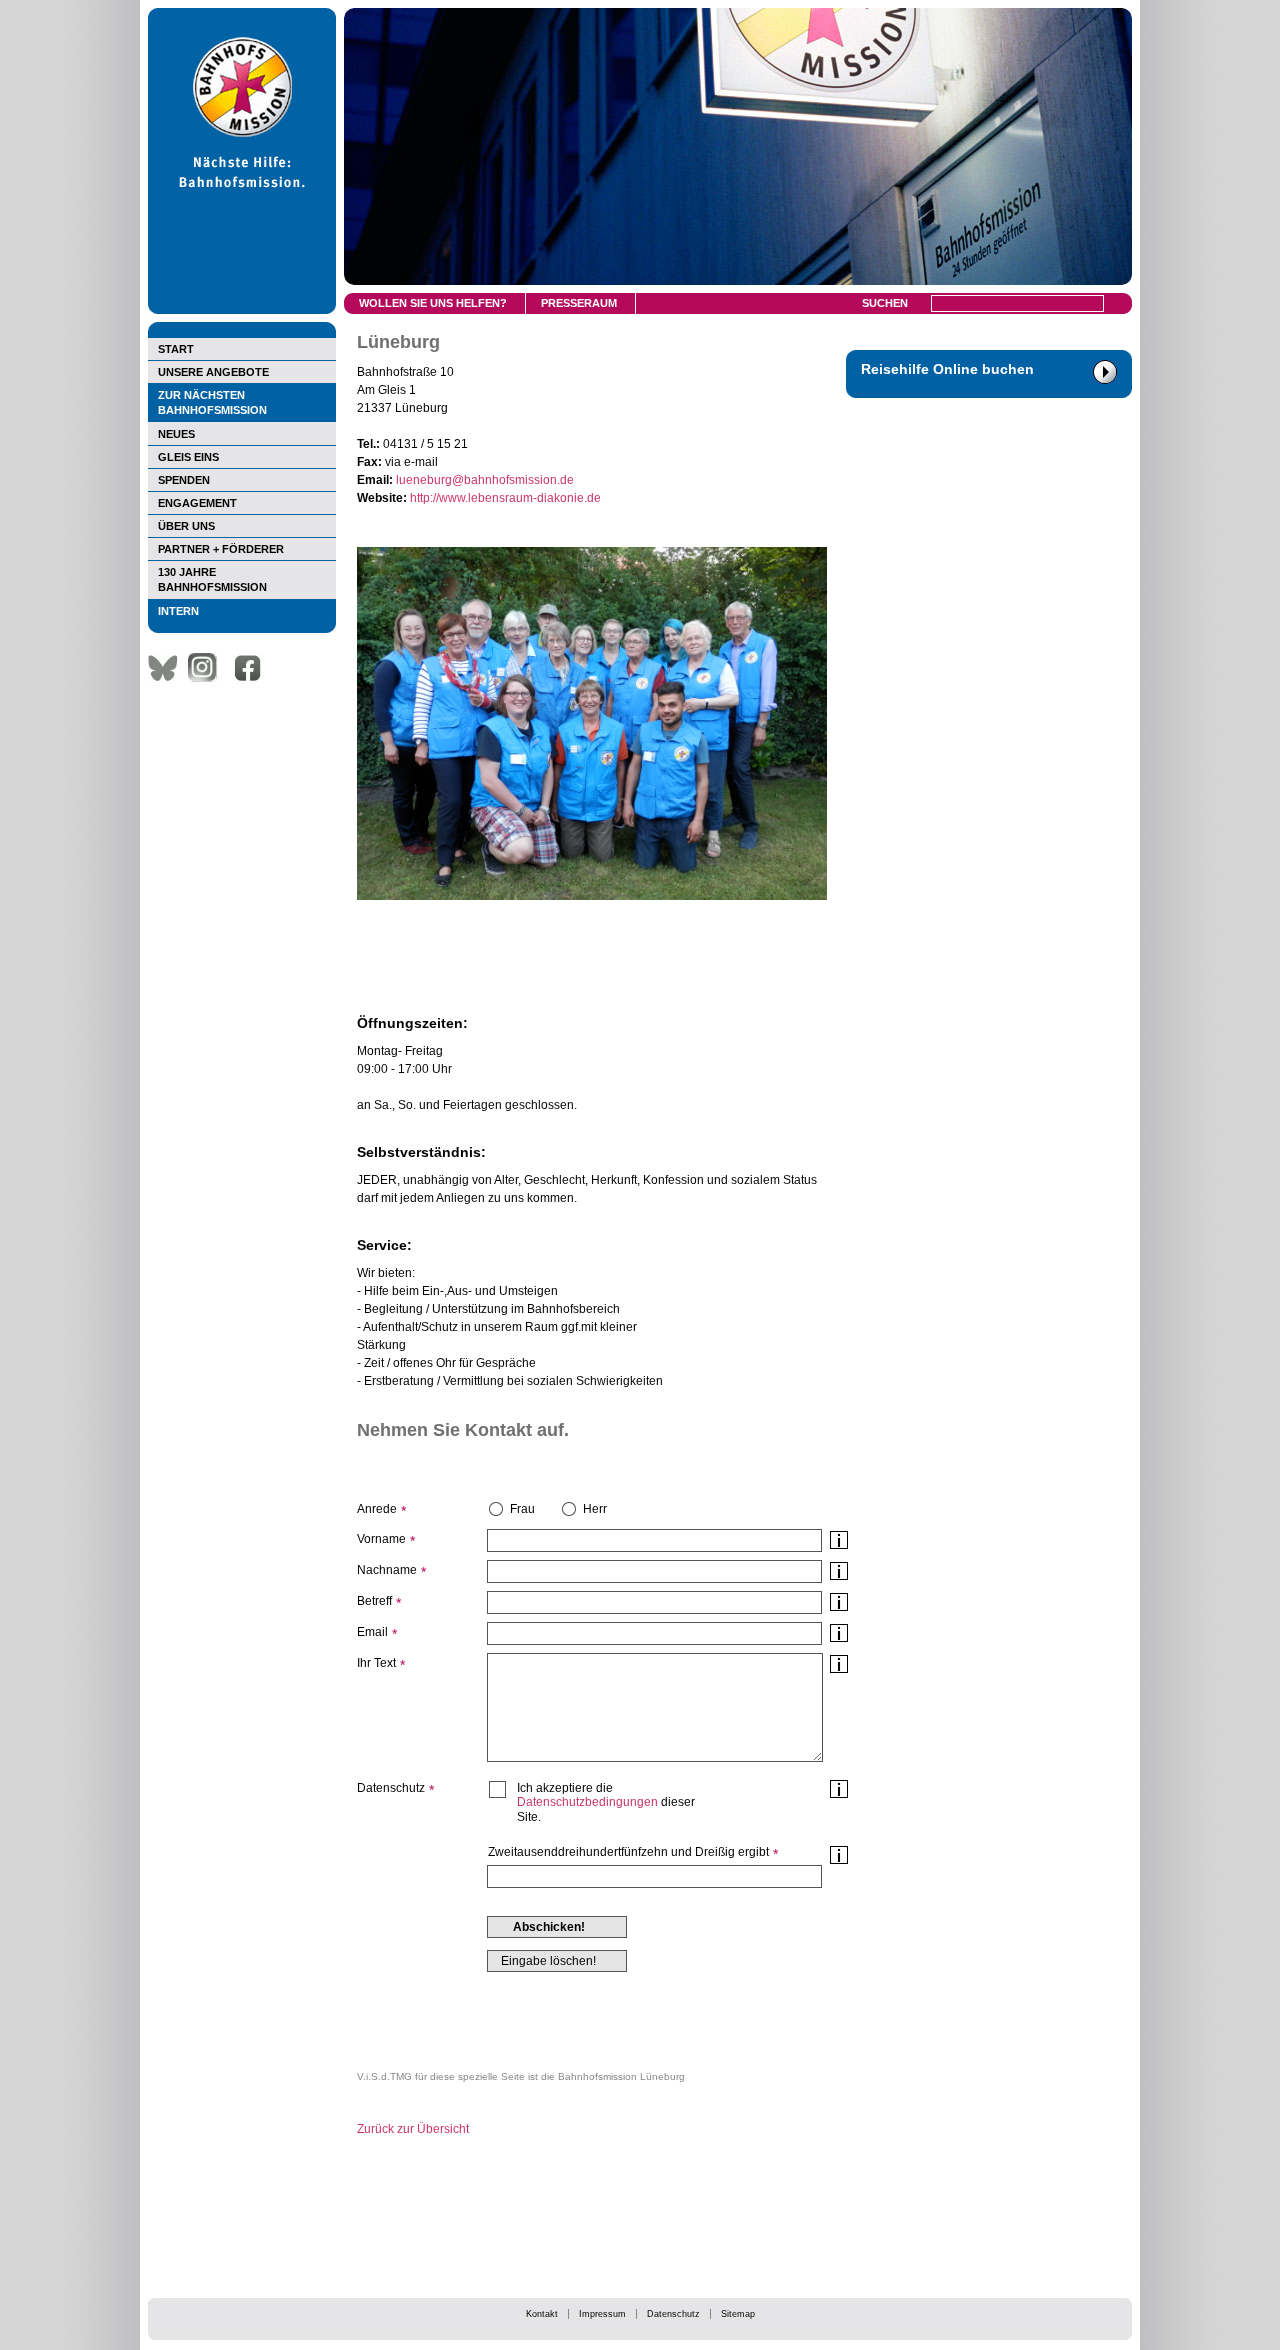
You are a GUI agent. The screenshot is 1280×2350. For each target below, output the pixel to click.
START (176, 349)
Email (372, 1632)
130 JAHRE (212, 579)
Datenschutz (673, 2314)
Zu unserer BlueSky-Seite (168, 668)
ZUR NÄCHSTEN (212, 402)
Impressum (602, 2314)
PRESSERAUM (579, 303)
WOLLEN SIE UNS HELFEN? (433, 303)
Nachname (387, 1570)
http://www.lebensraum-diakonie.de (505, 498)
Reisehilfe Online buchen (947, 369)
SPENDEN (184, 480)
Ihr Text (376, 1663)
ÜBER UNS (186, 526)
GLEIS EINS (188, 457)
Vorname (381, 1539)
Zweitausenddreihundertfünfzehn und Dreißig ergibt (628, 1852)
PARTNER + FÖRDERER (221, 549)
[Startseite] (242, 310)
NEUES (176, 434)
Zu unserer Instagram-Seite (208, 668)
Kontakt (542, 2314)
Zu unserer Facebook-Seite (253, 668)
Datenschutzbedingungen (587, 1802)
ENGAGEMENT (197, 503)
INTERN (178, 611)
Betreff (374, 1601)
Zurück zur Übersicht (413, 2129)
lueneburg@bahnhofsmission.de (485, 480)
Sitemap (738, 2314)
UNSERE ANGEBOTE (213, 372)
